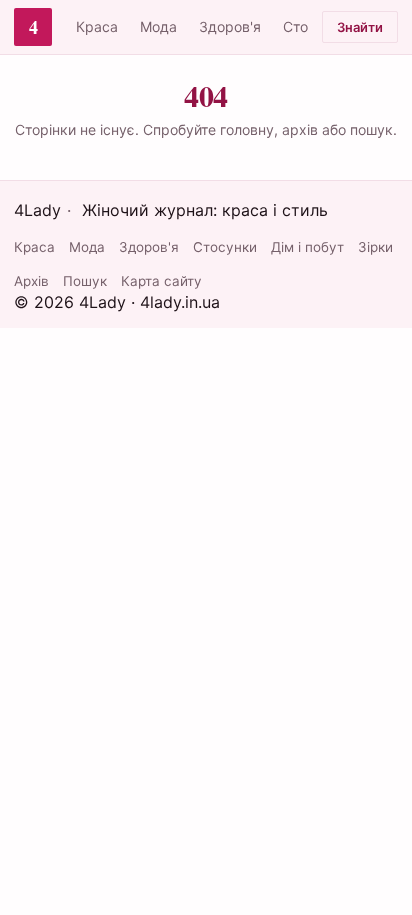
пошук (371, 129)
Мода (158, 26)
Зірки (375, 247)
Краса (97, 26)
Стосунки (225, 247)
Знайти (360, 27)
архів (300, 129)
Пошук (85, 281)
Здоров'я (230, 26)
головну (247, 129)
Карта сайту (161, 281)
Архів (31, 281)
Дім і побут (307, 247)
